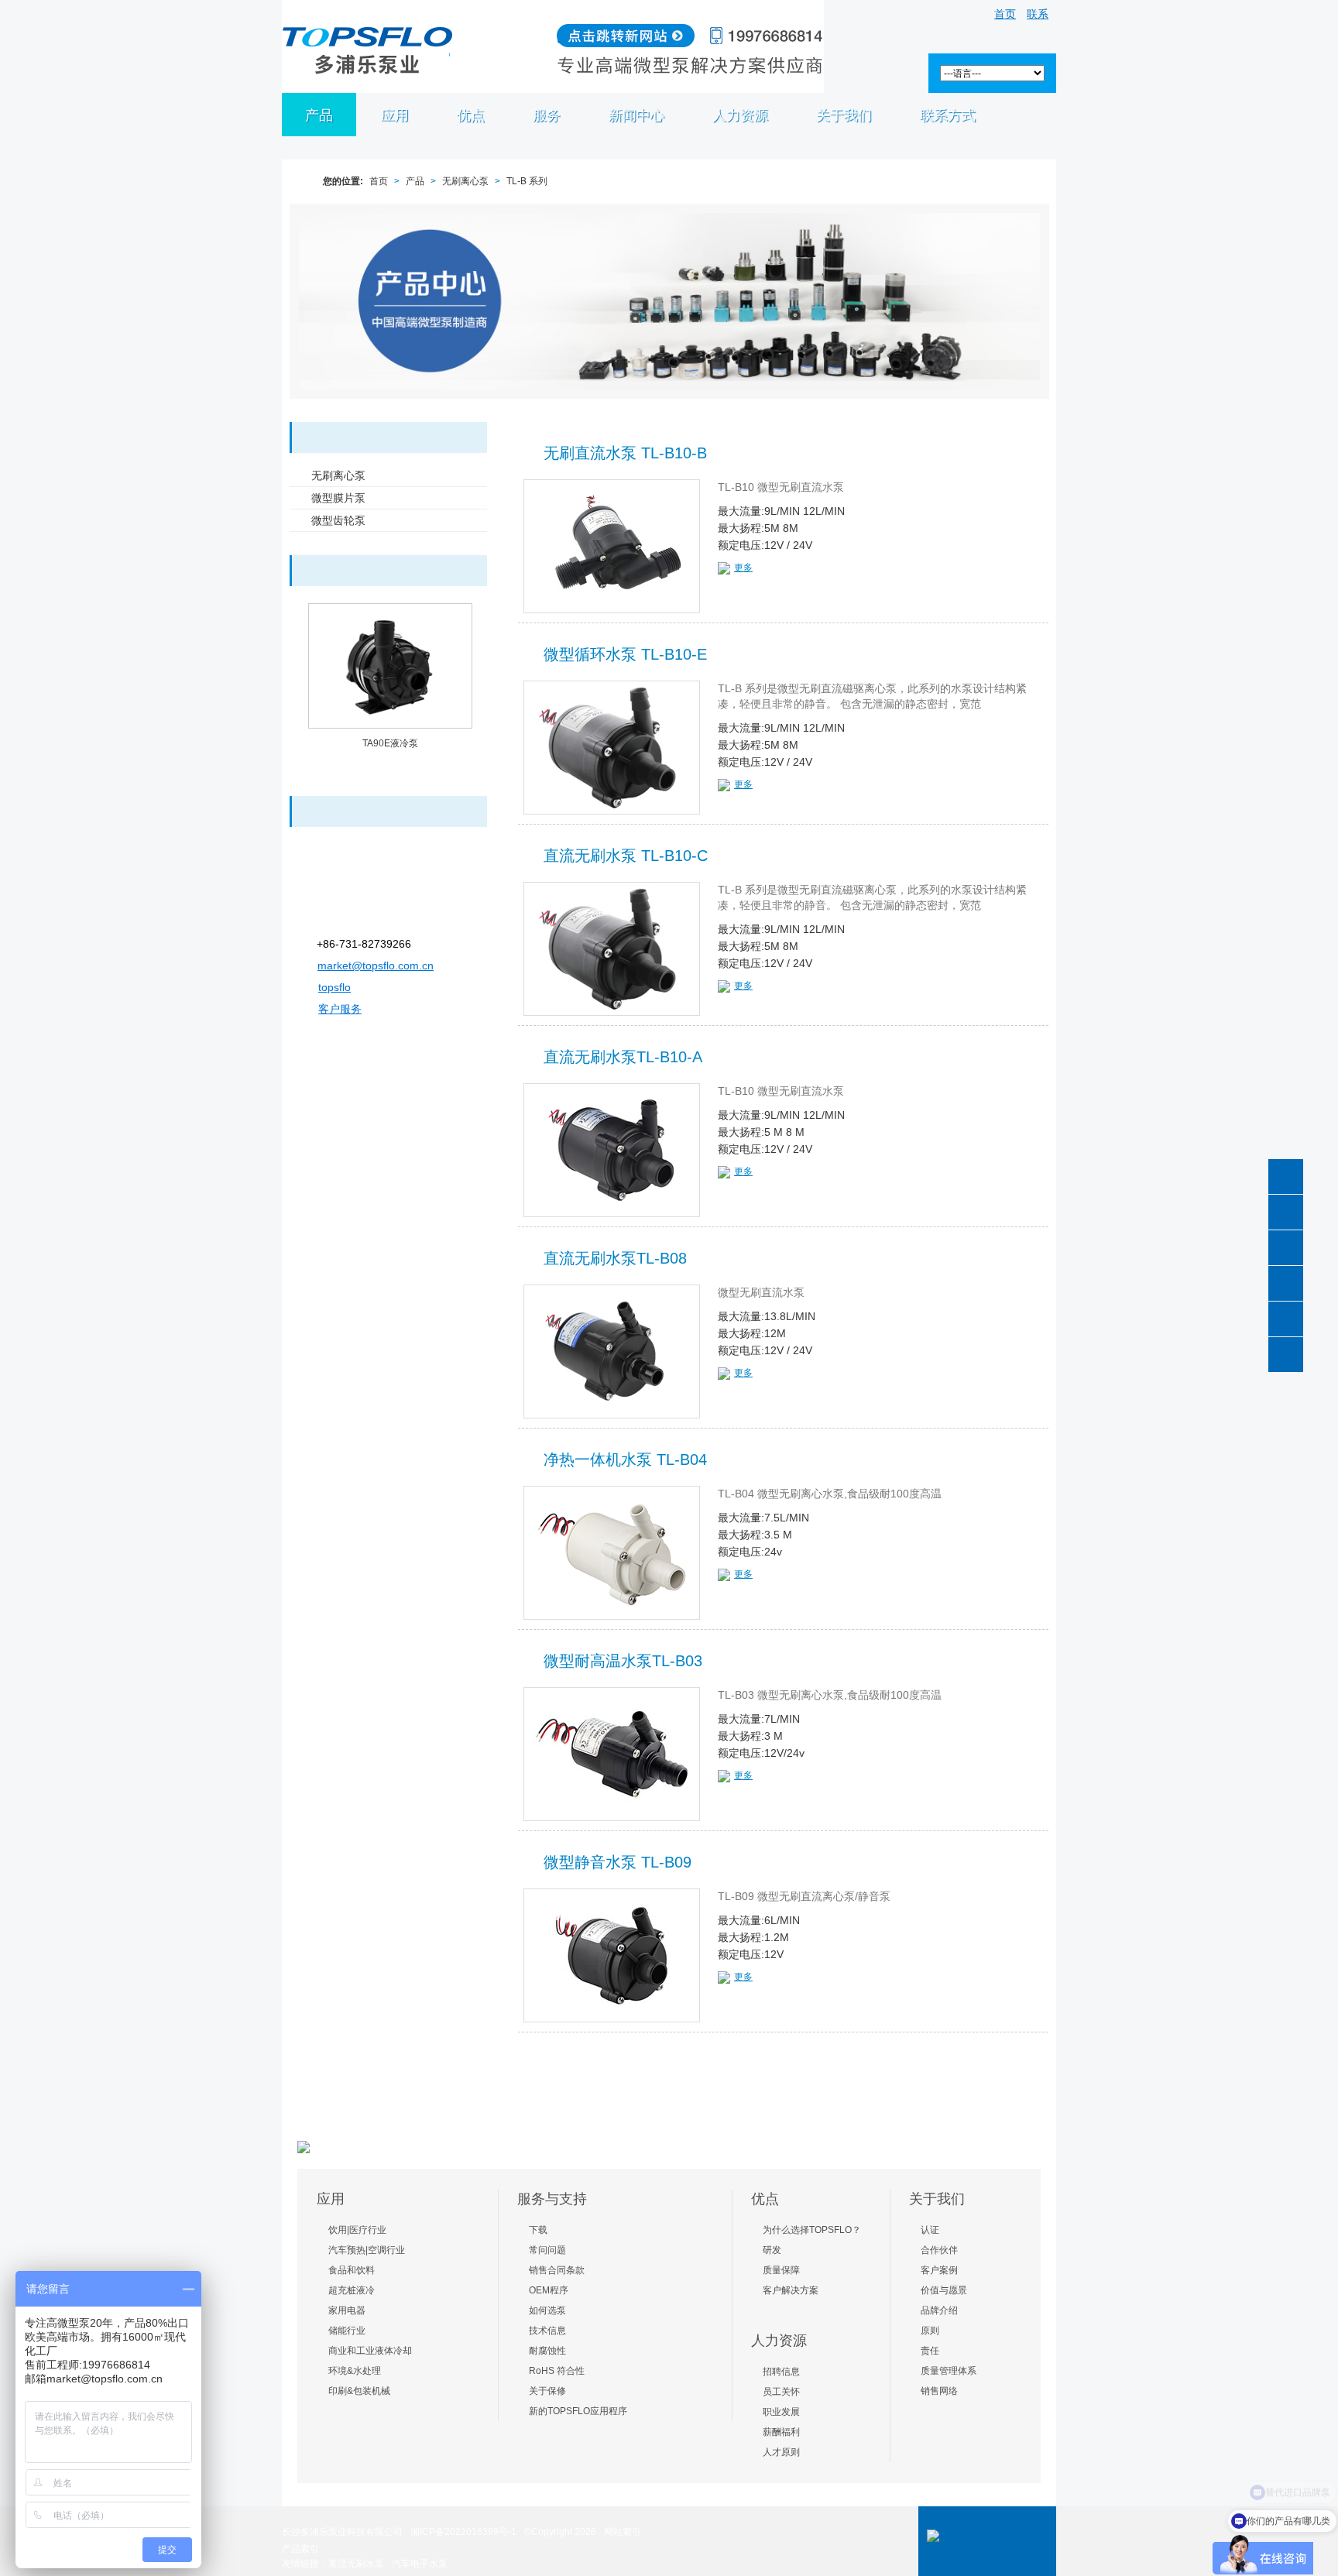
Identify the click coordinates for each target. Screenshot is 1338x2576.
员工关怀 (781, 2392)
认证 (930, 2230)
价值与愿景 (944, 2290)
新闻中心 (636, 115)
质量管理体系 (949, 2371)
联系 (1038, 14)
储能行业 (347, 2331)
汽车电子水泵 (420, 2564)
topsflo (334, 987)
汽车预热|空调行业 (367, 2250)
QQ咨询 (1286, 1355)
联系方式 (948, 115)
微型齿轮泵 (338, 520)
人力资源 (740, 115)
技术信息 (547, 2331)
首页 (1005, 14)
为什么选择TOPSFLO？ (812, 2230)
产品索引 (300, 2549)
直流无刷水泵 (356, 2564)
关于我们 (937, 2199)
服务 (547, 115)
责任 (930, 2351)
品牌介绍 (939, 2310)
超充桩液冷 (352, 2290)
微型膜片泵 (338, 498)
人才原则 (781, 2452)
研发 (772, 2250)
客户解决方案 (791, 2290)
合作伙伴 (939, 2250)
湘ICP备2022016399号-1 (463, 2532)
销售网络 (939, 2391)
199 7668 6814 (1286, 1212)
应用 (395, 115)
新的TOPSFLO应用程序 (578, 2411)
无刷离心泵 (465, 181)
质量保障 (781, 2270)
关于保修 (547, 2391)
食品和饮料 (352, 2270)
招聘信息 (781, 2372)
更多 (743, 568)
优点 (471, 115)
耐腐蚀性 (547, 2351)
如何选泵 (547, 2310)
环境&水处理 (355, 2371)
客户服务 (340, 1009)
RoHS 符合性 (557, 2371)
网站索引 (623, 2532)
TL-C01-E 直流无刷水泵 (390, 743)
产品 (319, 115)
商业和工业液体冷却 (370, 2351)
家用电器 (347, 2310)
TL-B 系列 (527, 181)
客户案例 (939, 2270)
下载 (538, 2230)
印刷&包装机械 (359, 2391)
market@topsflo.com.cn (376, 966)
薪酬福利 (781, 2432)
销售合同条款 (557, 2270)
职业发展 (781, 2412)
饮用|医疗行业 (357, 2230)
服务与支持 (552, 2199)
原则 (930, 2331)
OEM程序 (549, 2290)
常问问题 (547, 2250)
